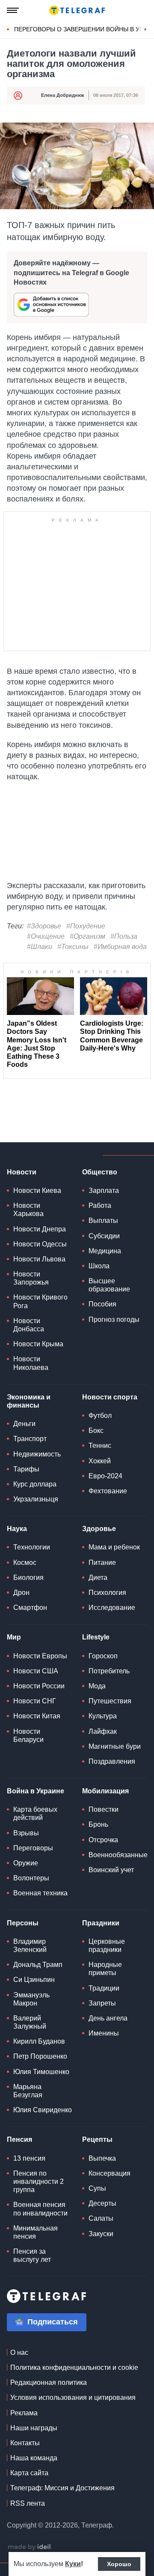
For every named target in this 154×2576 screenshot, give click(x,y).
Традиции (104, 1988)
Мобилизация (105, 1791)
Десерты (102, 2203)
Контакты (25, 2443)
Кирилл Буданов (39, 2041)
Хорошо (119, 2564)
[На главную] (77, 10)
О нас (19, 2352)
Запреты (102, 2003)
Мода (97, 1686)
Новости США (36, 1671)
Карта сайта (29, 2473)
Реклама (24, 2413)
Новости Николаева (31, 1363)
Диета (98, 1578)
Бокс (96, 1431)
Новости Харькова (28, 1210)
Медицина (105, 1251)
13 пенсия (29, 2158)
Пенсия (19, 2139)
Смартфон (30, 1608)
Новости (22, 1172)
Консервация (110, 2173)
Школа (99, 1266)
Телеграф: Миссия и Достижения (62, 2488)
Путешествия (110, 1701)
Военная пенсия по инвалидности (40, 2209)
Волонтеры (31, 1878)
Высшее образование (109, 1285)
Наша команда (34, 2458)
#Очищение (46, 936)
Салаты (101, 2218)
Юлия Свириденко (43, 2110)
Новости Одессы (40, 1244)
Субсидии (104, 1236)
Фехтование (108, 1491)
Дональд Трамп (38, 1965)
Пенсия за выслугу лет (32, 2255)
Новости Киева (37, 1190)
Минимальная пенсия (36, 2232)
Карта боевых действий (35, 1813)
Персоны (23, 1923)
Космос (25, 1563)
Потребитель (109, 1671)
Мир (14, 1637)
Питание (102, 1563)
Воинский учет (111, 1870)
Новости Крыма (38, 1344)
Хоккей (100, 1461)
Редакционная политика (49, 2382)
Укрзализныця (36, 1499)
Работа (100, 1205)
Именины (104, 2033)
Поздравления (112, 1761)
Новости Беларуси (28, 1735)
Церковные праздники (107, 1946)
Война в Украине (36, 1791)
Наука (17, 1529)
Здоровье (99, 1529)
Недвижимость (37, 1454)
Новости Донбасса (29, 1325)
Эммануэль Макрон (31, 1999)
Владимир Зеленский (30, 1946)
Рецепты (97, 2139)
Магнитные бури (115, 1746)
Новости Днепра (40, 1229)
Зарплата (104, 1190)
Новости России (39, 1686)
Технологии (32, 1547)
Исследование (112, 1608)
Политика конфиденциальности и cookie (74, 2367)
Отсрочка (103, 1840)
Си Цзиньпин (34, 1980)
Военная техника (40, 1893)
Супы (97, 2188)
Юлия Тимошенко (41, 2072)
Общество (100, 1172)
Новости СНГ (35, 1701)
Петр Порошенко (40, 2056)
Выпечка (102, 2158)
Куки (73, 2564)
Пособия (102, 1304)
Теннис (100, 1446)
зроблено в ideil (30, 2547)
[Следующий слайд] (145, 30)
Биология (28, 1578)
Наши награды (34, 2428)
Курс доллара (35, 1484)
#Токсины (73, 947)
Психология (107, 1593)
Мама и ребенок (114, 1547)
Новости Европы (40, 1656)
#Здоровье (44, 926)
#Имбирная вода (120, 947)
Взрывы (26, 1833)
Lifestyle (96, 1637)
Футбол (100, 1416)
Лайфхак (103, 1731)
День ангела (108, 2018)
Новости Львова (39, 1259)
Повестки (104, 1809)
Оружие (26, 1863)
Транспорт (30, 1439)
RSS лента (28, 2503)
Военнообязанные (118, 1855)
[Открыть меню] (13, 10)
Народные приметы (105, 1969)
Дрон (21, 1593)
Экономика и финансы (29, 1401)
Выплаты (103, 1220)
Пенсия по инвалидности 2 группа (38, 2181)
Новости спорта (110, 1397)
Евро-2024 (105, 1476)
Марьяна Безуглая (28, 2091)
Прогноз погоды (114, 1320)
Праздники (101, 1923)
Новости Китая (37, 1716)
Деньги (24, 1424)
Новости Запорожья (31, 1278)
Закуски (101, 2234)
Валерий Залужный (30, 2022)
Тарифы (26, 1469)
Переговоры (33, 1848)
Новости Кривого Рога (40, 1301)
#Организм (87, 936)
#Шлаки (40, 947)
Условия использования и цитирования (73, 2397)
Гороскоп (103, 1656)
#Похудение (86, 926)
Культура (103, 1716)
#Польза (124, 936)
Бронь (98, 1824)
